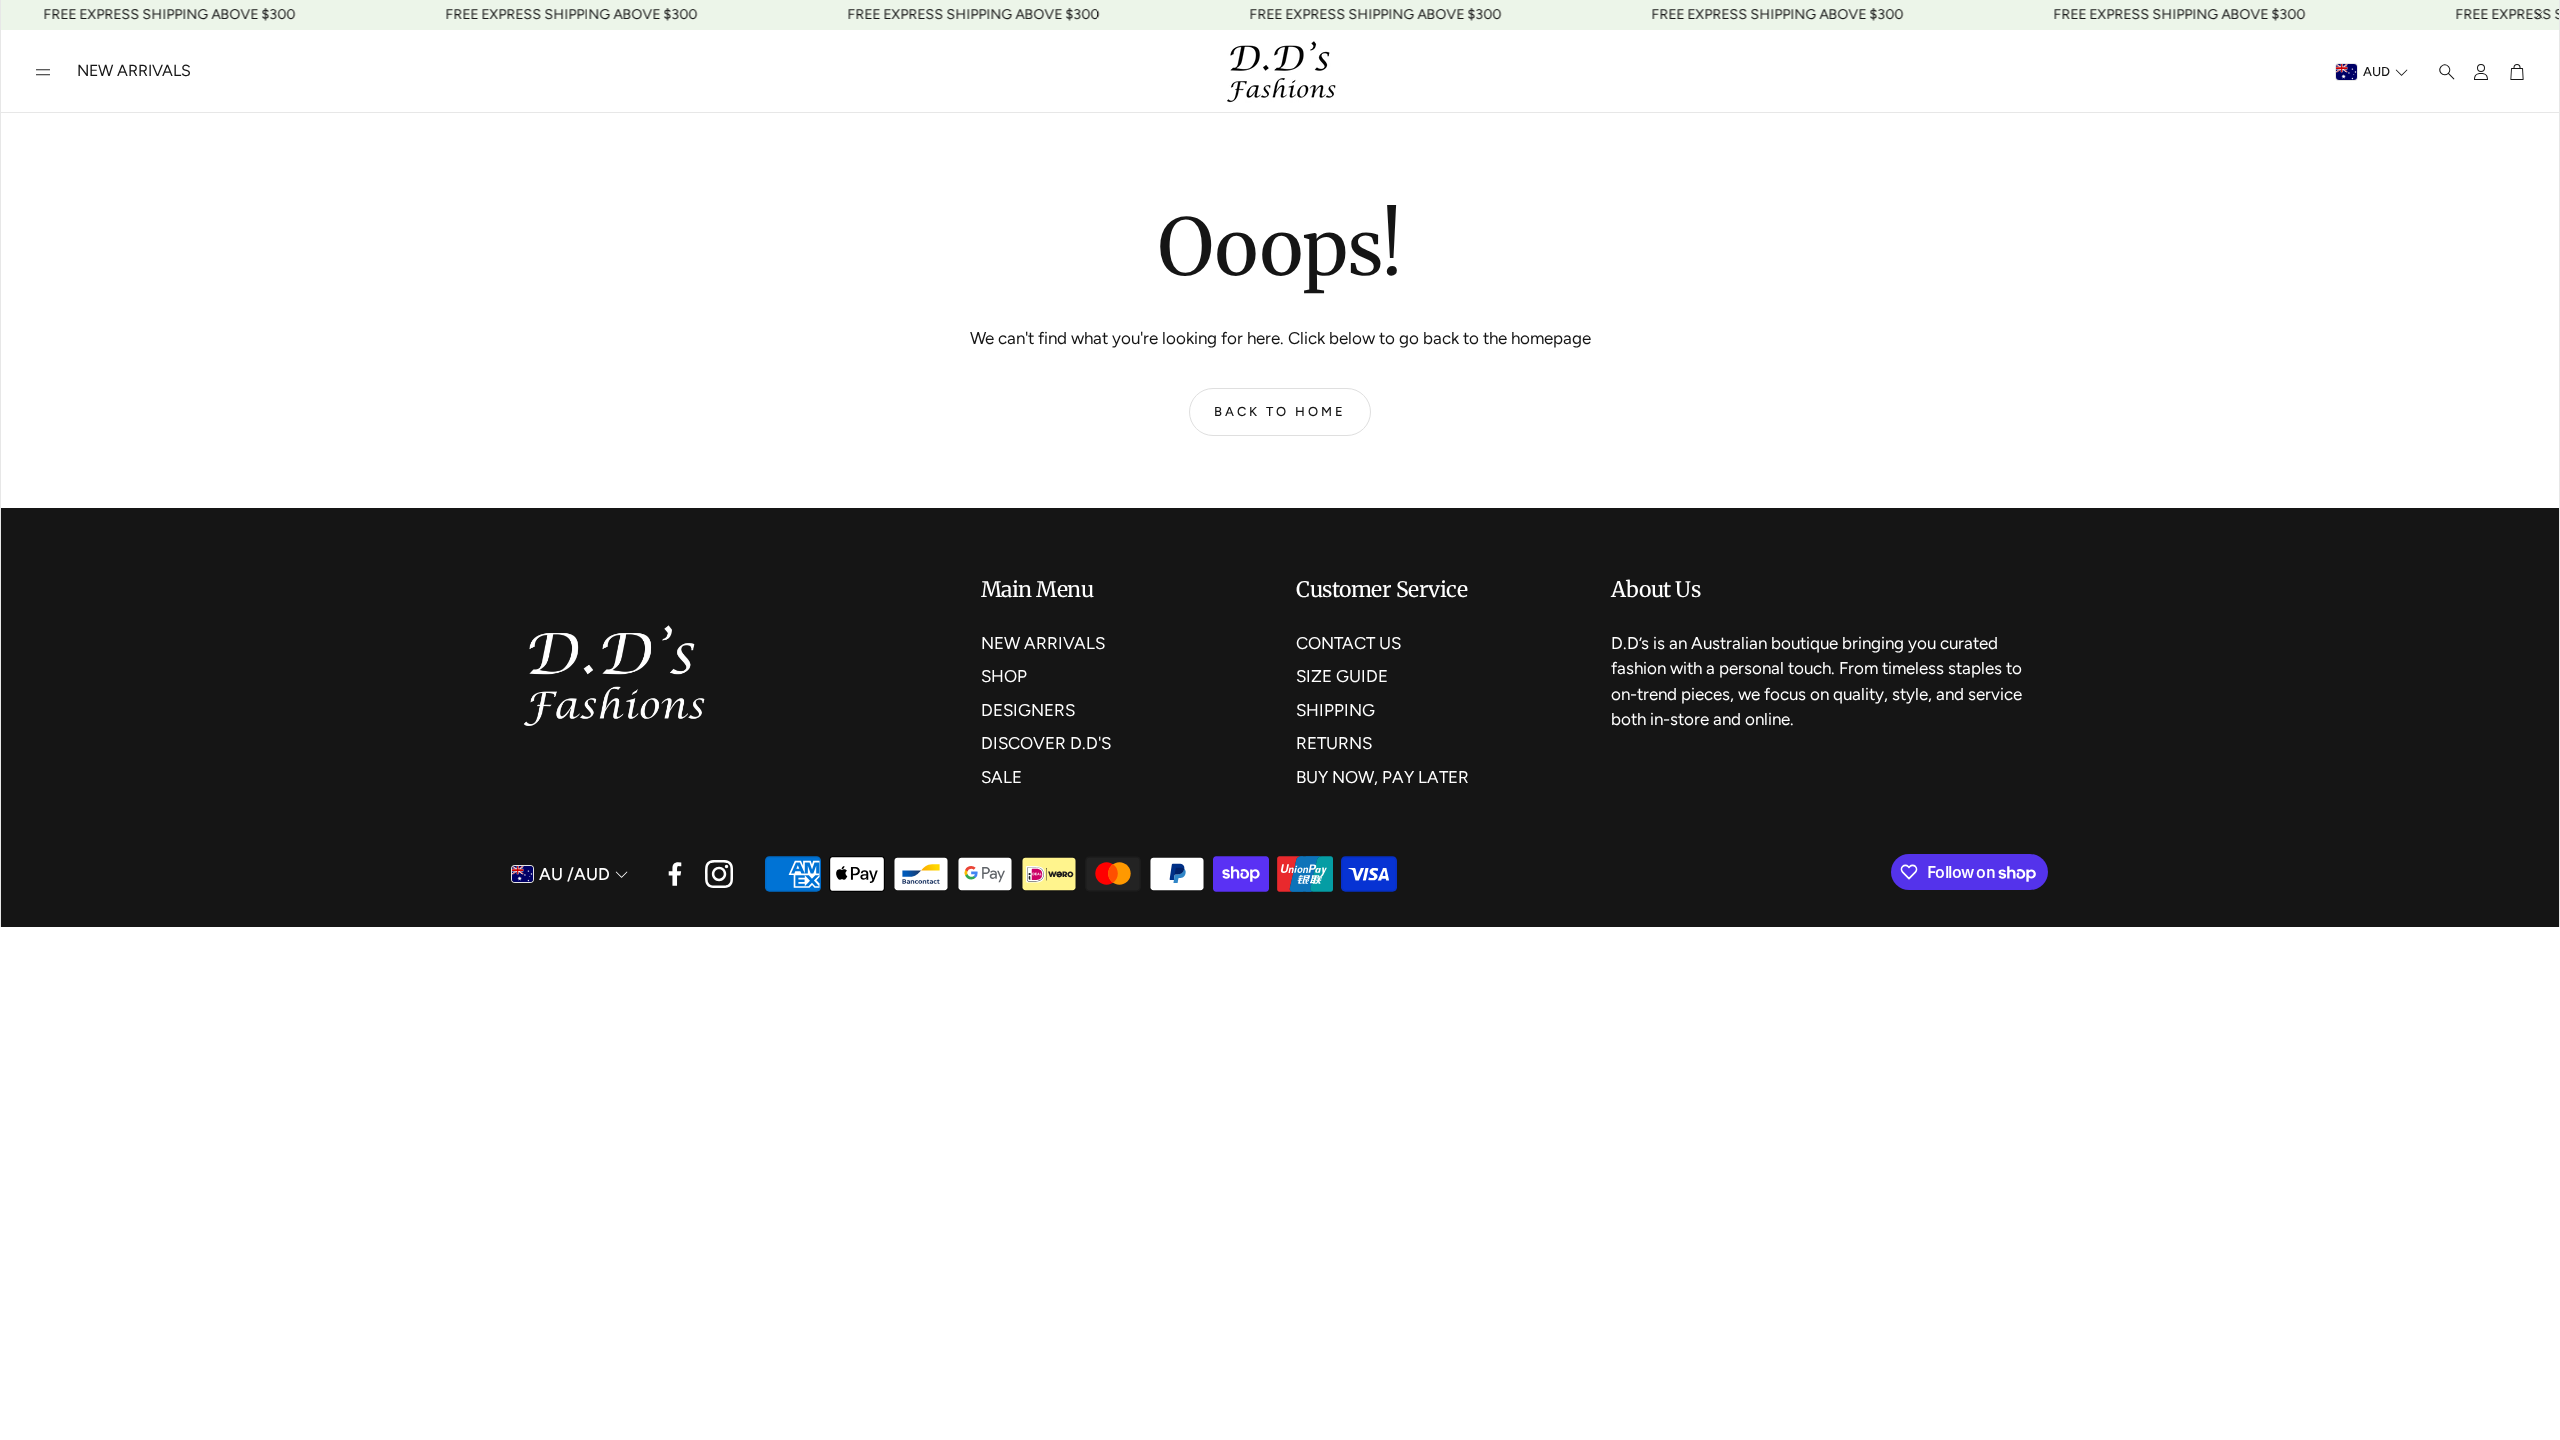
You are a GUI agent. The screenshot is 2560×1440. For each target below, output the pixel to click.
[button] (43, 72)
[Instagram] (719, 874)
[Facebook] (675, 874)
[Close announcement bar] (2539, 15)
